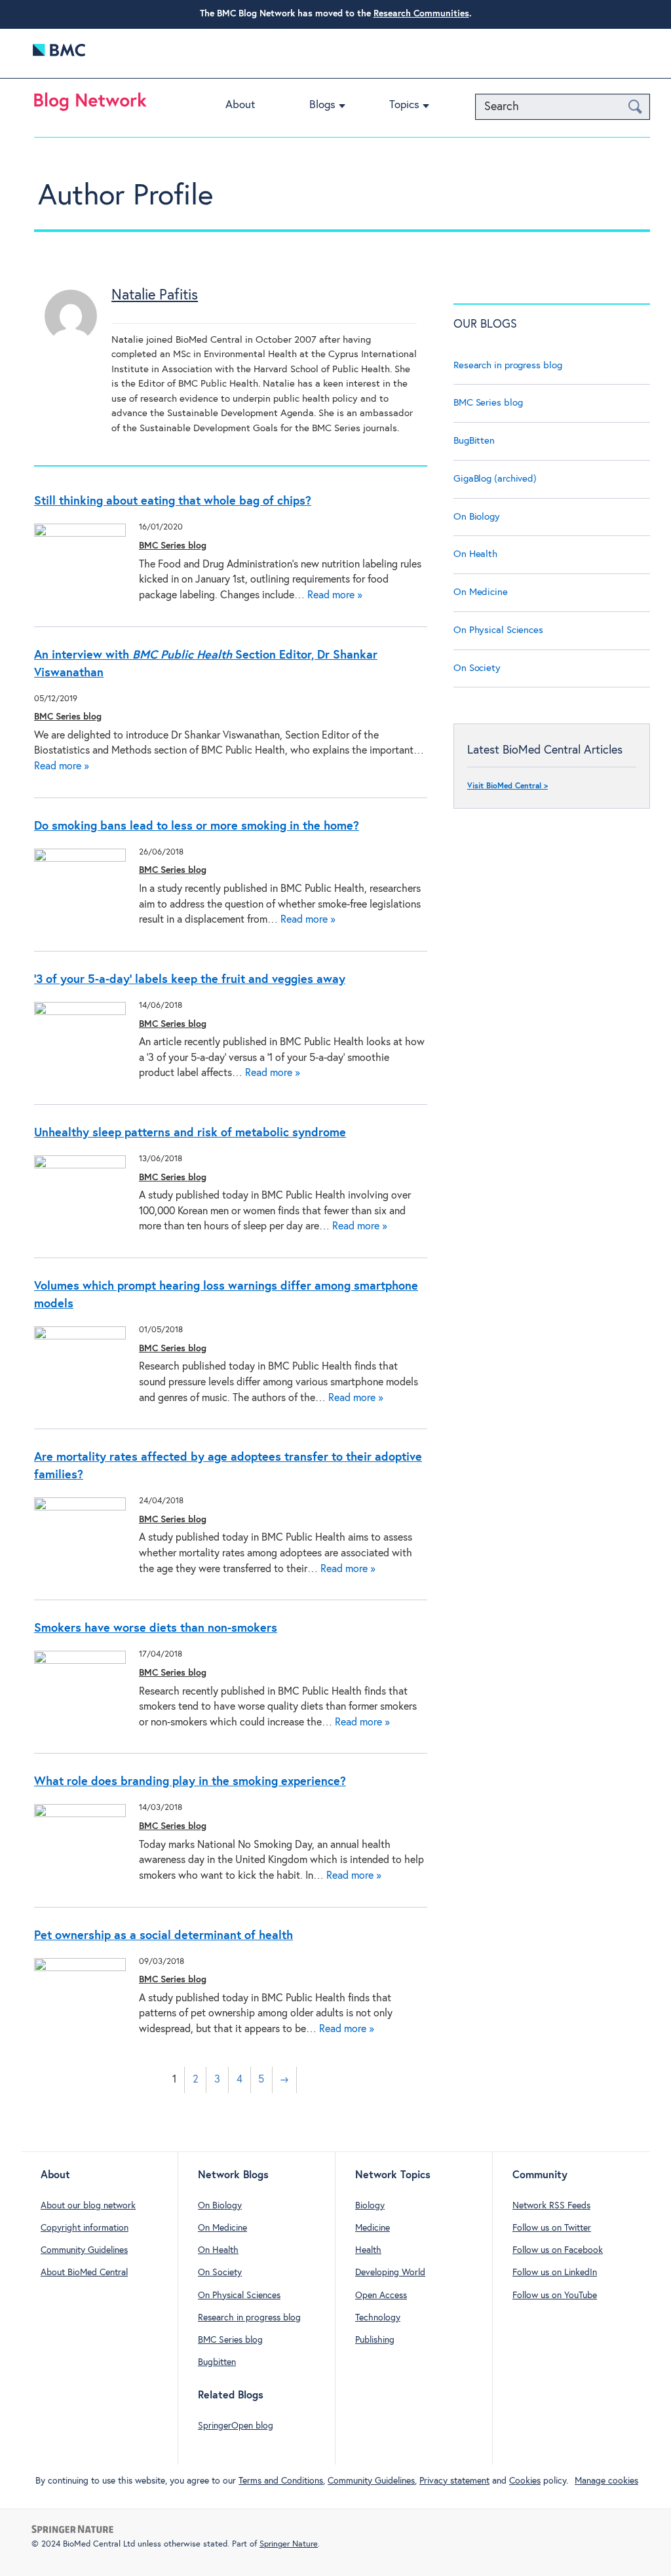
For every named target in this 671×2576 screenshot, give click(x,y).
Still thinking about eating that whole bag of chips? (173, 501)
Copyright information (85, 2228)
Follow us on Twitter (552, 2228)
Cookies (525, 2481)
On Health (475, 554)
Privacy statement (454, 2481)
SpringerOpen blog (236, 2426)
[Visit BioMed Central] (59, 53)
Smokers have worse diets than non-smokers (156, 1628)
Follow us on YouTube (555, 2296)
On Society (477, 668)
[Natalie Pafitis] (71, 339)
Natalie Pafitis (155, 296)
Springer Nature (289, 2544)
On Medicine (481, 592)
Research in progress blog (508, 365)
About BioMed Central (84, 2273)
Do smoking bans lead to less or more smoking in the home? (197, 826)
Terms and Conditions (281, 2481)
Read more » (335, 595)
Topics (404, 105)
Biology (370, 2206)
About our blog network (88, 2206)
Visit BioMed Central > (508, 786)
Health (368, 2250)
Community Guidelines (84, 2250)
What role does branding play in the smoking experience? (190, 1782)
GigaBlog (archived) (495, 479)
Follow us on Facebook (558, 2250)
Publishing (375, 2340)
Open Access (381, 2296)
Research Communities (421, 14)
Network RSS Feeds (551, 2206)
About (240, 105)
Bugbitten (217, 2362)
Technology (378, 2318)
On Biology (477, 517)
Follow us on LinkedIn (555, 2273)
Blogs (322, 105)
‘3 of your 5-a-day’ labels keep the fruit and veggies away (190, 980)
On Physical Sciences (498, 630)
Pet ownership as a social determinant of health (163, 1936)
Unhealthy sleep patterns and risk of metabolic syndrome (190, 1133)
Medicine (373, 2228)
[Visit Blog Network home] (90, 105)
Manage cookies (606, 2481)
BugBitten (474, 441)
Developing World (390, 2273)
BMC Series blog (173, 546)
